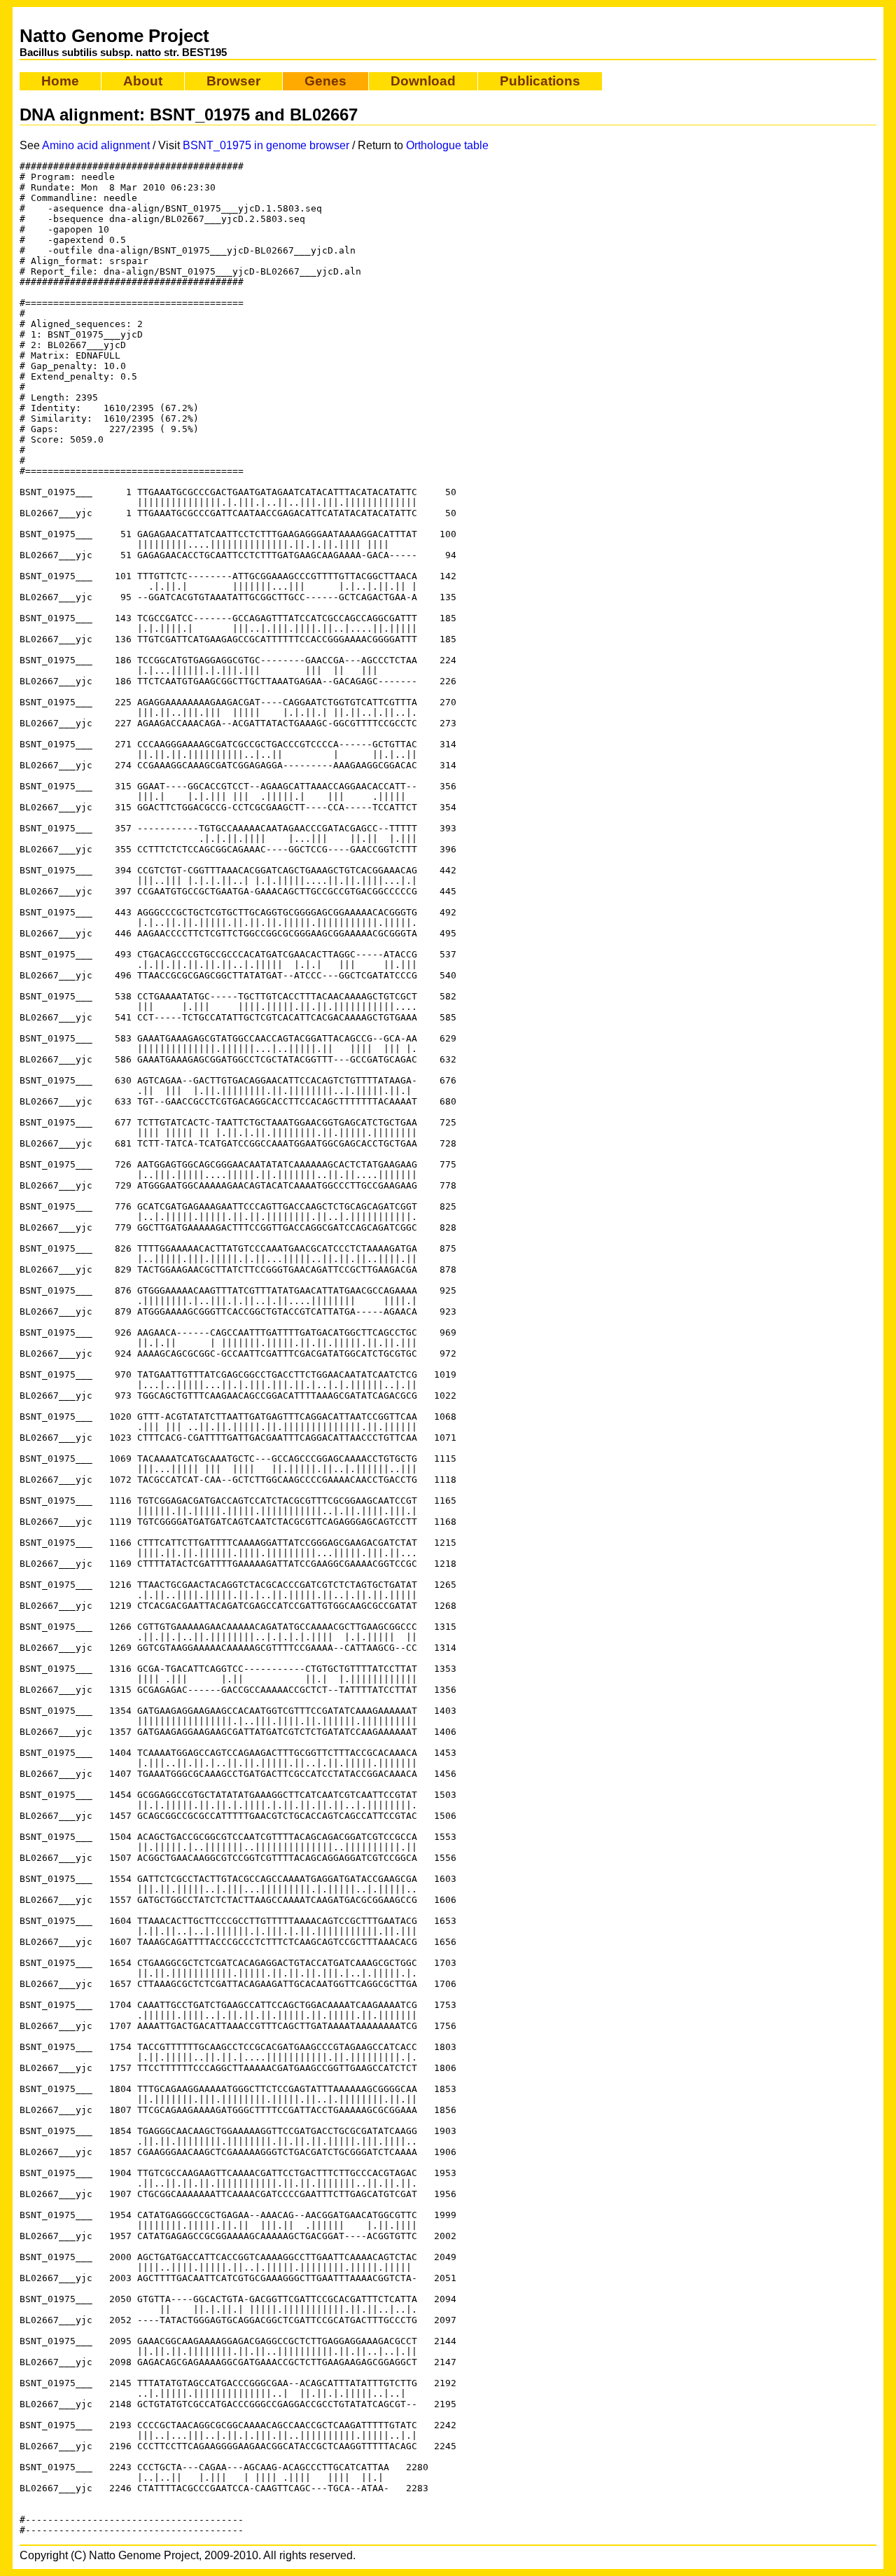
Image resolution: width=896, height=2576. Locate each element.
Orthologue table (447, 145)
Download (423, 81)
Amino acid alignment (96, 145)
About (143, 81)
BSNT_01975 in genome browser (266, 145)
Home (60, 81)
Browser (233, 81)
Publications (540, 81)
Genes (325, 81)
